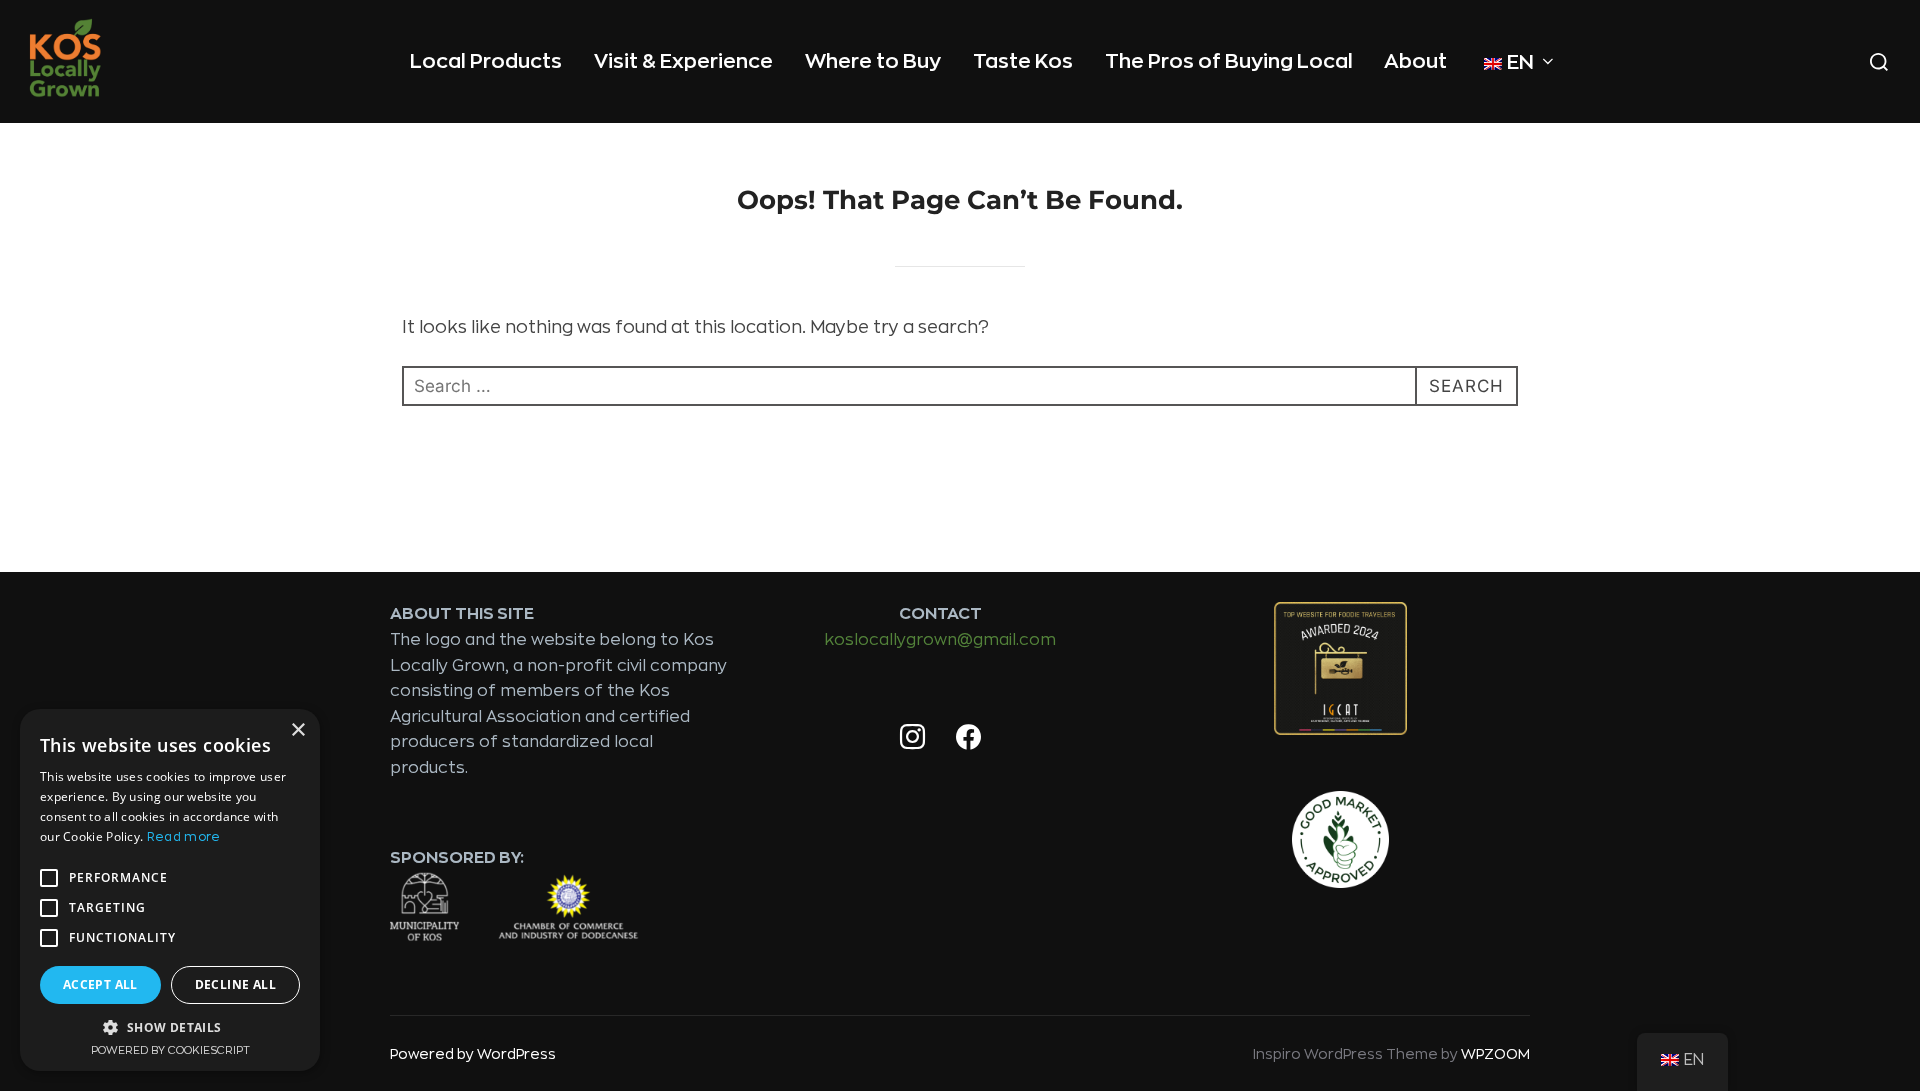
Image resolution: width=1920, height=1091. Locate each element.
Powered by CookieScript (170, 1050)
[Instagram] (912, 738)
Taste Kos (1023, 61)
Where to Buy (873, 61)
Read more (184, 837)
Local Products (486, 61)
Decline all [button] (235, 984)
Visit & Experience (683, 61)
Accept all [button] (100, 984)
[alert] (170, 890)
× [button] (297, 730)
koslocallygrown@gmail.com (940, 640)
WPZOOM (1495, 1054)
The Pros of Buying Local (1229, 61)
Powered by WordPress (473, 1054)
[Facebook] (968, 738)
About (1415, 61)
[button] (170, 1027)
